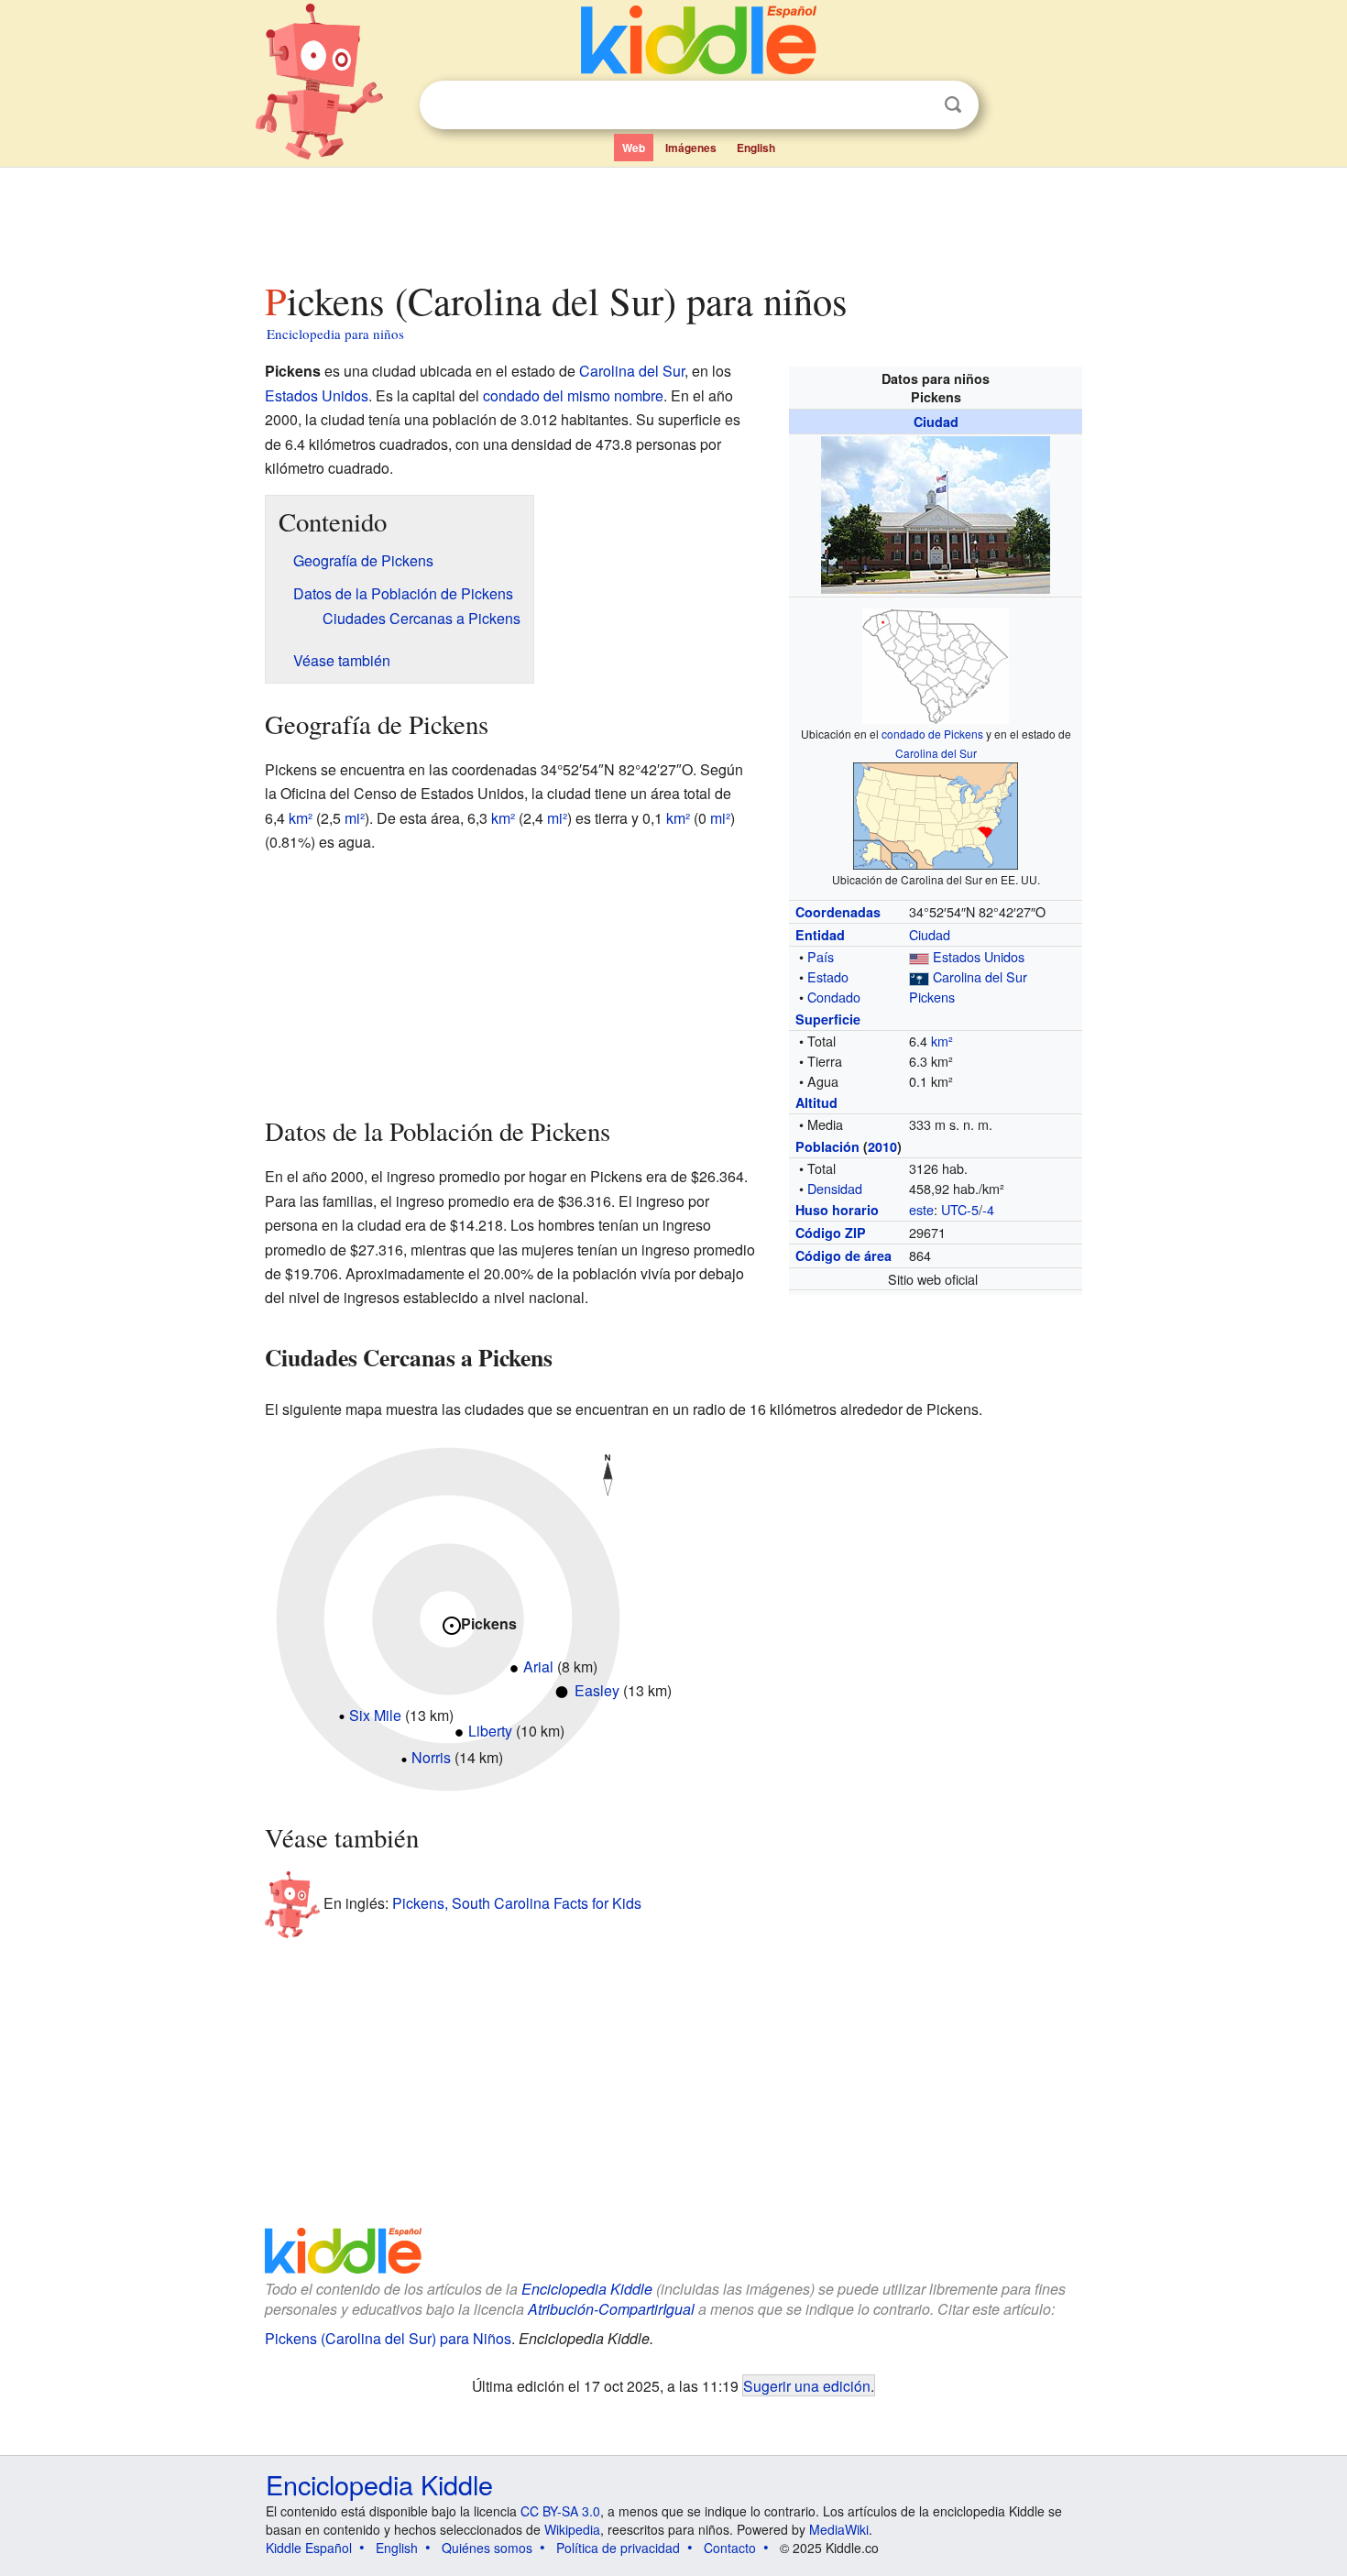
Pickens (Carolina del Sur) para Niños (388, 2338)
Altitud (816, 1102)
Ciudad (936, 422)
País (821, 956)
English (756, 148)
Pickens (932, 997)
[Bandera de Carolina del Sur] (919, 976)
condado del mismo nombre (573, 395)
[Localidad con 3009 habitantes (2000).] (459, 1731)
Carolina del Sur (936, 753)
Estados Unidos (979, 956)
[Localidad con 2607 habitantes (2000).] (514, 1666)
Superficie (828, 1019)
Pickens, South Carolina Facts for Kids (517, 1903)
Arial (538, 1666)
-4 (988, 1209)
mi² (355, 818)
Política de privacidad (618, 2548)
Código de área (843, 1255)
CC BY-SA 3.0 (560, 2511)
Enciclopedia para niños (335, 334)
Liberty (490, 1731)
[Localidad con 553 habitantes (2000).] (342, 1715)
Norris (431, 1757)
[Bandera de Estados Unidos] (919, 956)
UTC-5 (960, 1209)
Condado (834, 997)
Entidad (820, 935)
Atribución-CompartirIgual (611, 2309)
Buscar (953, 105)
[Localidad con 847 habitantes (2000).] (404, 1757)
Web (634, 148)
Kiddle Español (309, 2548)
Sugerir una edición (807, 2385)
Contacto (730, 2548)
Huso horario (837, 1210)
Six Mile (375, 1715)
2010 (882, 1146)
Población (827, 1146)
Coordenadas (838, 912)
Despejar (915, 105)
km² (942, 1041)
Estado (828, 976)
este (921, 1209)
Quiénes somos (487, 2548)
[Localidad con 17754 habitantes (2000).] (562, 1690)
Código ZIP (831, 1233)
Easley (597, 1690)
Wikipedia (572, 2529)
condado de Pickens (932, 734)
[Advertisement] (673, 219)
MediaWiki (839, 2529)
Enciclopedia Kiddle (587, 2289)
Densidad (835, 1188)
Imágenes (691, 148)
